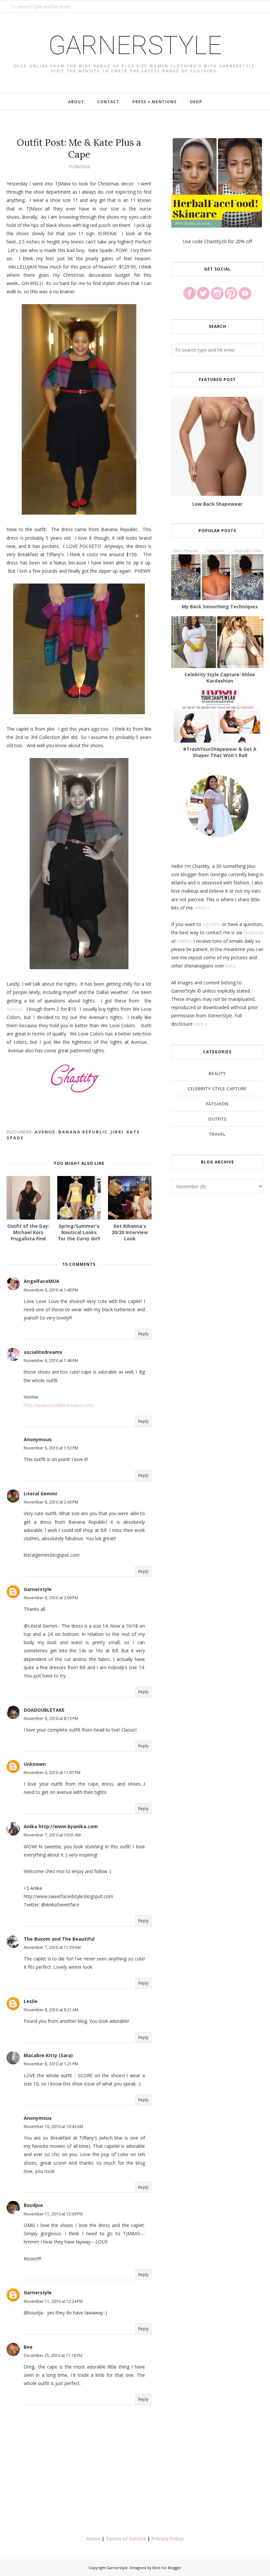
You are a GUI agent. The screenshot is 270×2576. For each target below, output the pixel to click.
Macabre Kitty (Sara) (48, 2055)
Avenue (14, 1009)
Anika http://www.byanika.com (61, 1826)
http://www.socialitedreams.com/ (59, 1405)
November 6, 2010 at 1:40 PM (51, 1290)
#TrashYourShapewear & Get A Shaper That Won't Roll (220, 752)
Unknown (35, 1764)
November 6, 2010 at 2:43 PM (51, 1502)
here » (201, 1024)
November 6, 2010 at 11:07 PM (52, 1773)
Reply (143, 1334)
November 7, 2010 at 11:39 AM (52, 1947)
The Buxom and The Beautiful (59, 1939)
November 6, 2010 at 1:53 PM (51, 1448)
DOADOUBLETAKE (44, 1710)
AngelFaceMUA (41, 1281)
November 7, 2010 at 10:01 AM (52, 1835)
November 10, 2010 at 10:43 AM (53, 2127)
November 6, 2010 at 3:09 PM (51, 1598)
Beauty (217, 1073)
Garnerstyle (135, 45)
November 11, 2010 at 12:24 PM (53, 2301)
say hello (212, 924)
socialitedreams (43, 1352)
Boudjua (33, 2205)
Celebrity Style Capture (217, 1089)
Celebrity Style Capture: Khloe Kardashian (220, 678)
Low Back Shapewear (217, 504)
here (230, 966)
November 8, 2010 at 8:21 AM (51, 2010)
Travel (217, 1134)
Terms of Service (126, 2539)
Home (94, 2539)
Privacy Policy (168, 2539)
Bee (28, 2347)
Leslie (31, 2001)
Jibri (117, 1132)
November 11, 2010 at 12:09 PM (53, 2214)
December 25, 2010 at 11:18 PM (53, 2355)
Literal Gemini (40, 1494)
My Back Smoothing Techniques (220, 606)
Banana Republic (83, 1132)
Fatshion (217, 1104)
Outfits (217, 1119)
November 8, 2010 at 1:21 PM (51, 2064)
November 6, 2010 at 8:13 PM (51, 1718)
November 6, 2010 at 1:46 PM (51, 1361)
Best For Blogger (167, 2568)
